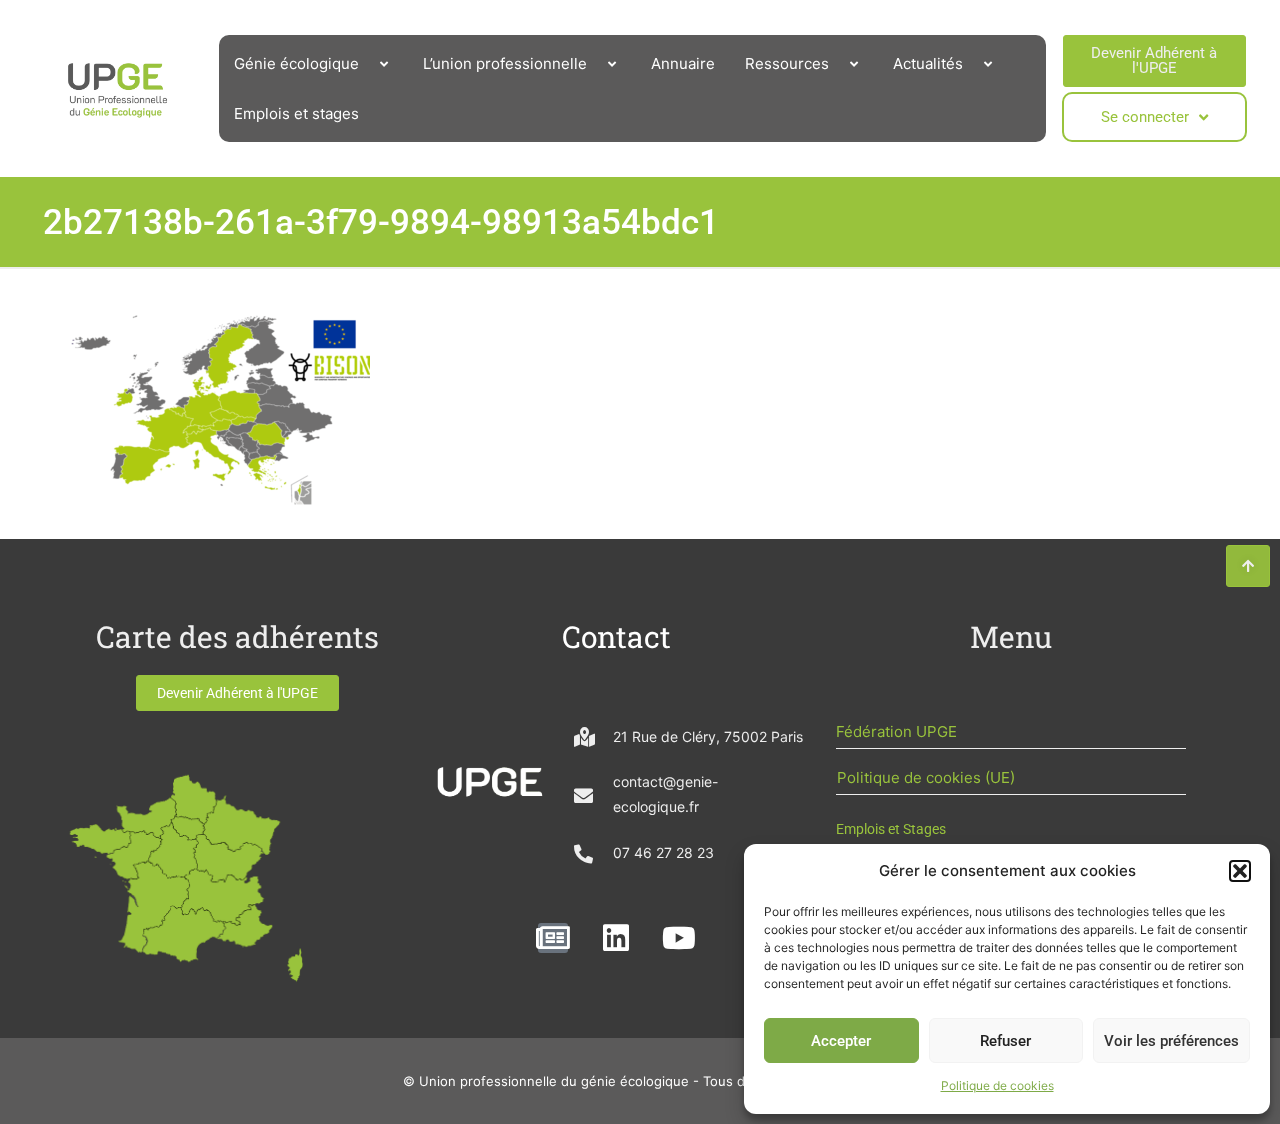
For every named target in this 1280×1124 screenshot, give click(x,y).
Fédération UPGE (896, 731)
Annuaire (683, 63)
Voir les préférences (1171, 1041)
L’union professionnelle (505, 63)
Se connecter (1145, 117)
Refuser (1005, 1041)
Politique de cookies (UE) (926, 777)
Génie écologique (296, 63)
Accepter (841, 1041)
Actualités (928, 63)
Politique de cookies (997, 1085)
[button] (1240, 871)
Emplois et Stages (891, 829)
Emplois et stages (296, 113)
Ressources (787, 63)
